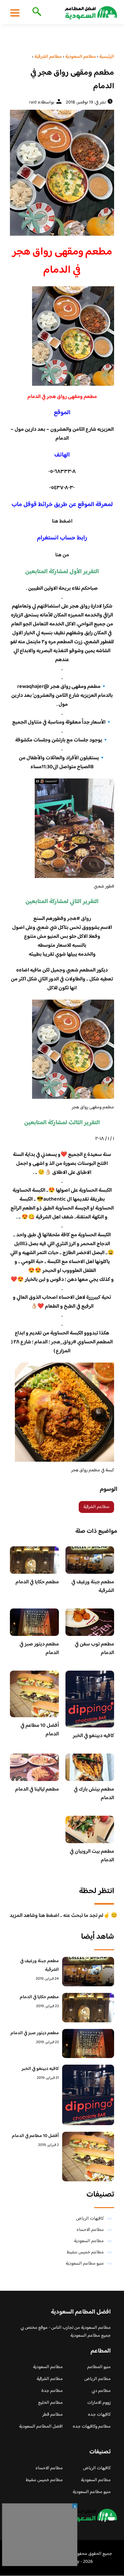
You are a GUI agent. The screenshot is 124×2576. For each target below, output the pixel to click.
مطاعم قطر (53, 2415)
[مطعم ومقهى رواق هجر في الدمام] (62, 173)
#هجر (74, 919)
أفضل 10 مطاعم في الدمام (40, 1730)
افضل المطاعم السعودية (41, 2427)
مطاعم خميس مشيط (85, 2252)
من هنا (62, 555)
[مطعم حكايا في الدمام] (88, 2008)
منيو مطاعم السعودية (85, 2264)
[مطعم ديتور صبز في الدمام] (88, 2044)
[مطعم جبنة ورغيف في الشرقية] (88, 1972)
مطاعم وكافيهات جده (92, 2427)
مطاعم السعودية (89, 2241)
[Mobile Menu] (15, 13)
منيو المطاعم (99, 2367)
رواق (86, 919)
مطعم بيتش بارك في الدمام (94, 1794)
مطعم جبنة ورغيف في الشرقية (93, 1586)
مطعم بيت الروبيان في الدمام (92, 1856)
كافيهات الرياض (90, 2219)
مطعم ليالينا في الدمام (37, 1789)
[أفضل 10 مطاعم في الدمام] (88, 2157)
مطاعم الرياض (98, 2379)
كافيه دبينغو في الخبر (93, 1736)
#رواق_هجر (64, 1342)
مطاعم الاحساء (90, 2230)
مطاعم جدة (52, 2391)
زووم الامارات (99, 2403)
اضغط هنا (62, 521)
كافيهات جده (99, 2415)
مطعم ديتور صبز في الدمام (39, 1649)
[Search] (36, 12)
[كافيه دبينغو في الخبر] (88, 2095)
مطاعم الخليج (50, 2403)
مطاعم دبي (101, 2391)
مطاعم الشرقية (96, 1507)
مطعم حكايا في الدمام (37, 1582)
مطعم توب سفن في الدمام (94, 1649)
